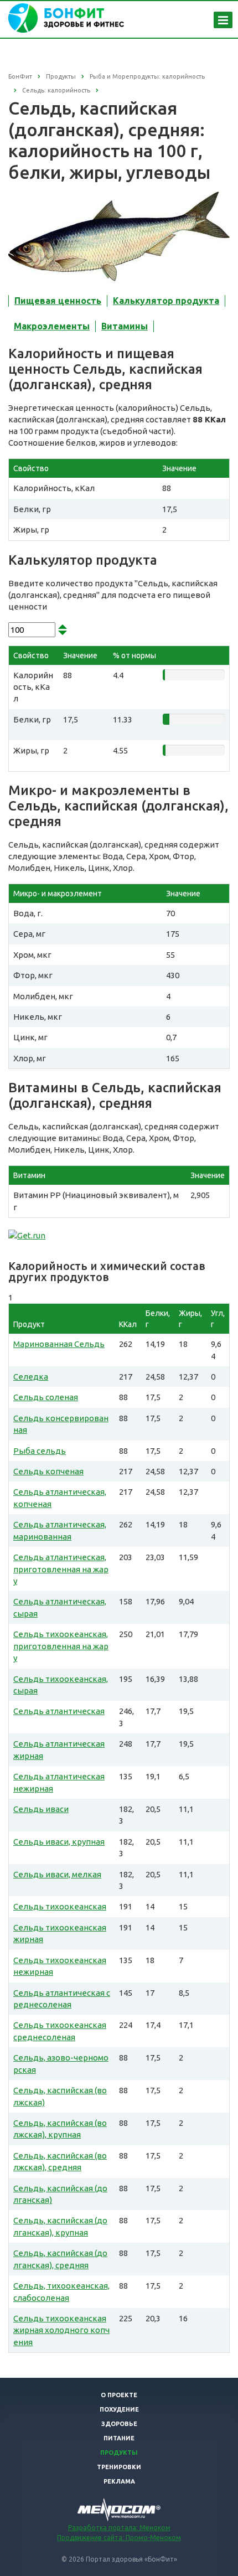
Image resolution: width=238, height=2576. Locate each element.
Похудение (119, 2409)
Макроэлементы (52, 326)
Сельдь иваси (41, 1809)
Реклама (119, 2481)
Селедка (31, 1377)
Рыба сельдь (40, 1451)
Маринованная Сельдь (59, 1344)
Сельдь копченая (48, 1471)
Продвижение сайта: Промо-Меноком (119, 2538)
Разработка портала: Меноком (119, 2528)
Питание (119, 2438)
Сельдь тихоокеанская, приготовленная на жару (61, 1646)
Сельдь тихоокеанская (60, 1906)
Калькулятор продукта (166, 301)
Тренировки (119, 2467)
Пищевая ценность (58, 301)
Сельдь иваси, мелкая (57, 1874)
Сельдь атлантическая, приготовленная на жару (61, 1569)
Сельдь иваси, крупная (59, 1842)
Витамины (125, 326)
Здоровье (119, 2424)
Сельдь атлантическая (59, 1711)
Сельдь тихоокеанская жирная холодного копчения (61, 2330)
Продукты (119, 2453)
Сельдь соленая (46, 1397)
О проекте (119, 2395)
